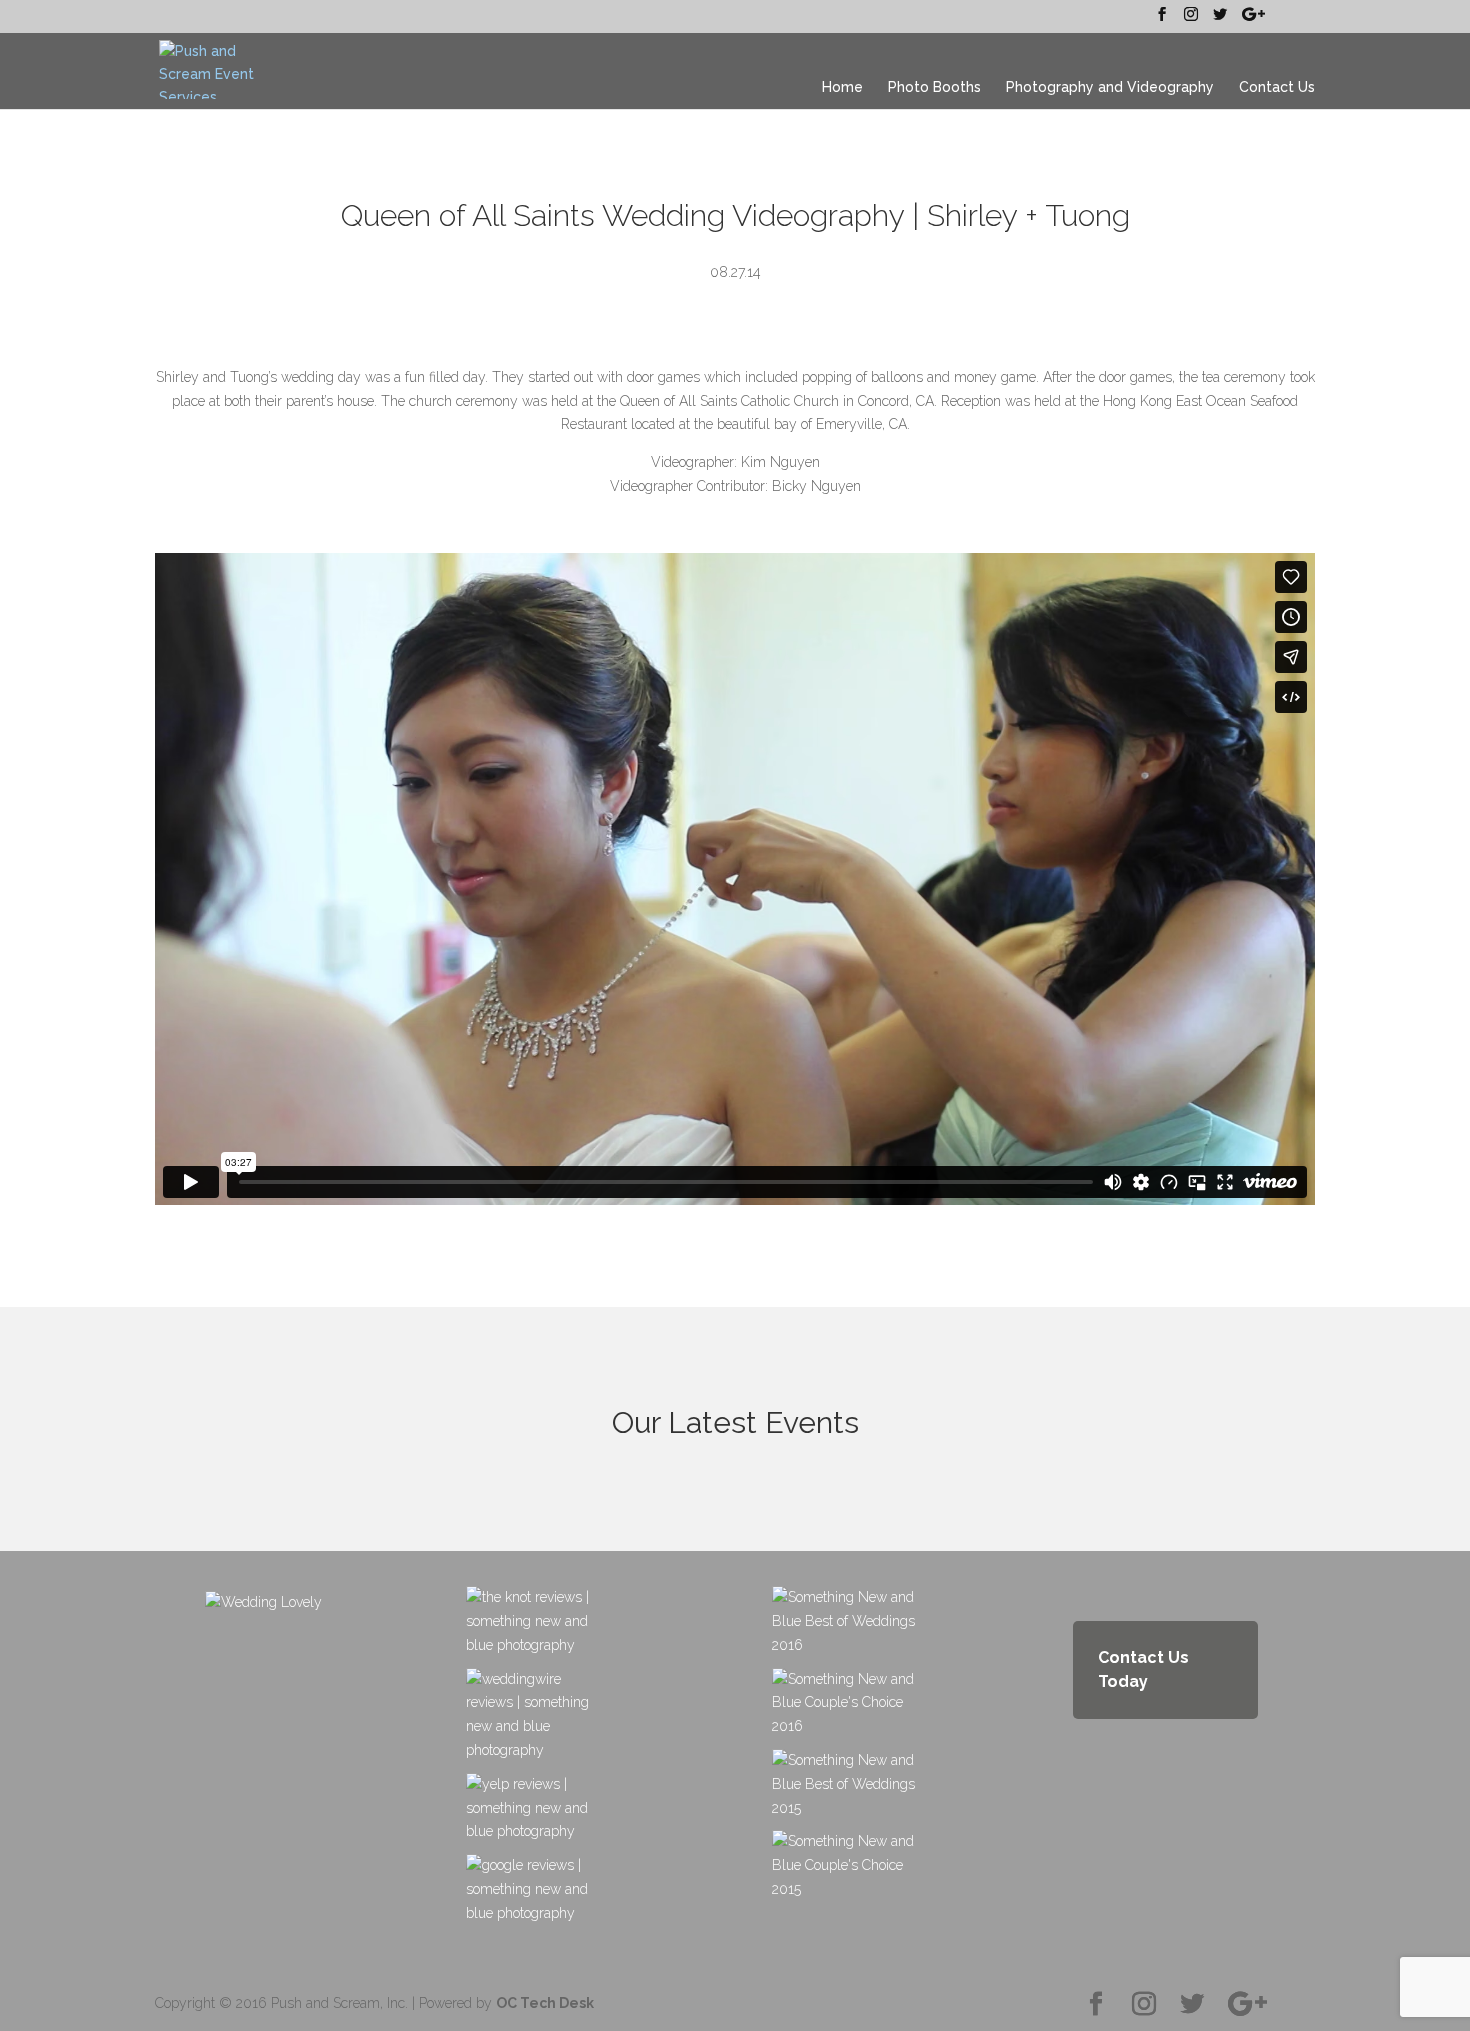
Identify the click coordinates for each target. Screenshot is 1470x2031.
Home (842, 87)
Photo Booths (934, 87)
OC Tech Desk (545, 2003)
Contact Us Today (1143, 1669)
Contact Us (1277, 87)
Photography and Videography (1110, 87)
